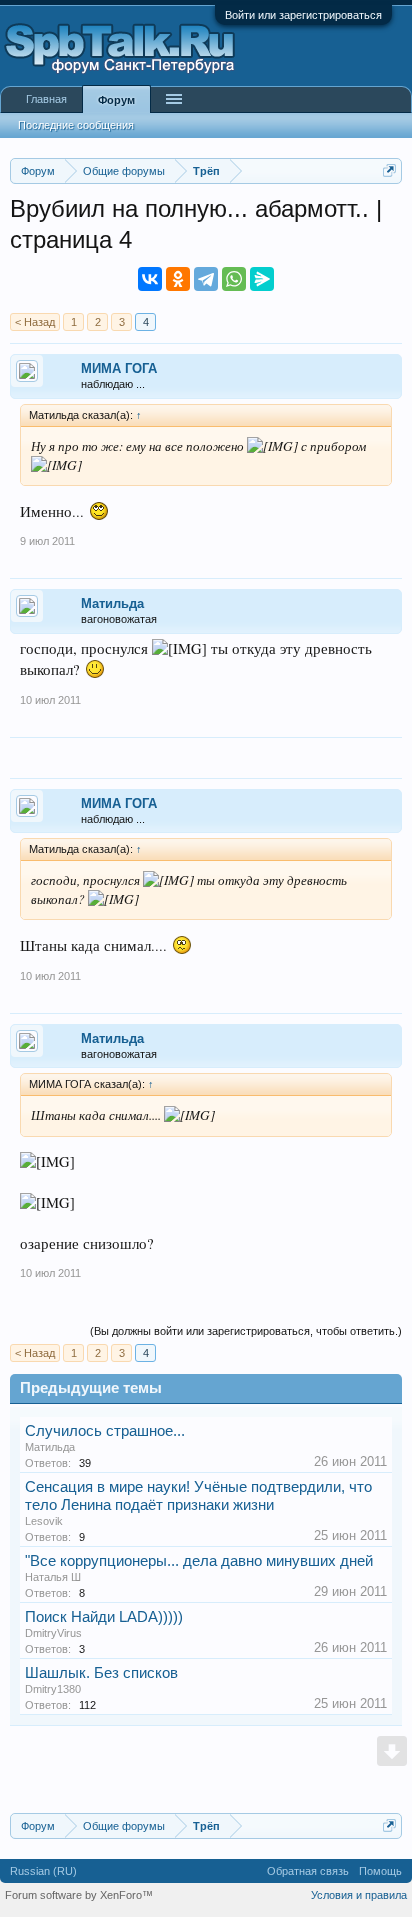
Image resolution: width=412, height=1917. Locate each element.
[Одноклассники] (178, 279)
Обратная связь (308, 1871)
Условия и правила (359, 1895)
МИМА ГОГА (119, 368)
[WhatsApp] (234, 279)
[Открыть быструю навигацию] (389, 170)
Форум (116, 100)
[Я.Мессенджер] (262, 279)
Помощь (380, 1871)
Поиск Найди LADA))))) (104, 1617)
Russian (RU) (43, 1871)
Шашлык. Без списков (101, 1673)
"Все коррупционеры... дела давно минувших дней (199, 1561)
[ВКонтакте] (150, 279)
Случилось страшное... (105, 1431)
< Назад (35, 322)
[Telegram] (206, 279)
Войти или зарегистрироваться (303, 15)
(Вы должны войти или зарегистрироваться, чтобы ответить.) (246, 1331)
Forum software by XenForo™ (79, 1895)
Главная (46, 99)
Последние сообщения (76, 125)
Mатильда (112, 603)
